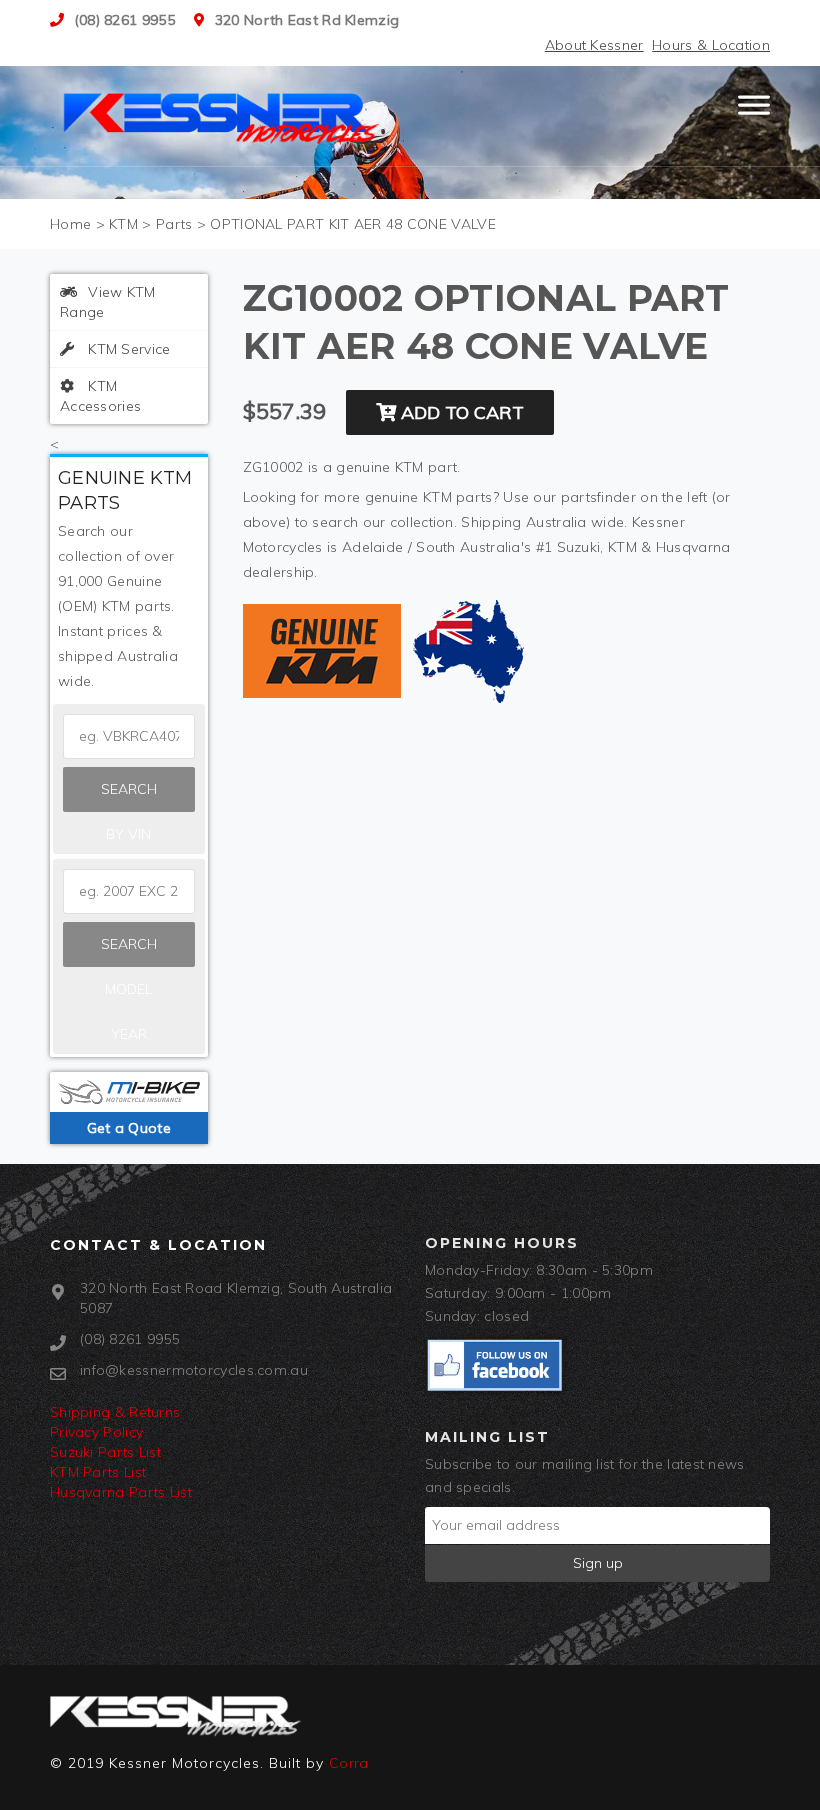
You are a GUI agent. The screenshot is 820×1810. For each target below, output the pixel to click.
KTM (123, 224)
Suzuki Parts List (105, 1452)
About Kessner (594, 45)
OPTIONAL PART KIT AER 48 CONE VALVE (353, 224)
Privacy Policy (96, 1432)
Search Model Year (129, 951)
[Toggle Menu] (754, 114)
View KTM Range (108, 302)
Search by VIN (129, 796)
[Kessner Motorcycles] (223, 116)
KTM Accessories (100, 396)
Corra (349, 1763)
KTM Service (127, 349)
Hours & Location (711, 45)
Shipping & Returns (115, 1412)
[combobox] (129, 891)
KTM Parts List (98, 1472)
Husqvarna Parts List (121, 1492)
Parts (174, 224)
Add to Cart (460, 412)
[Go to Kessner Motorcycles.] (70, 224)
